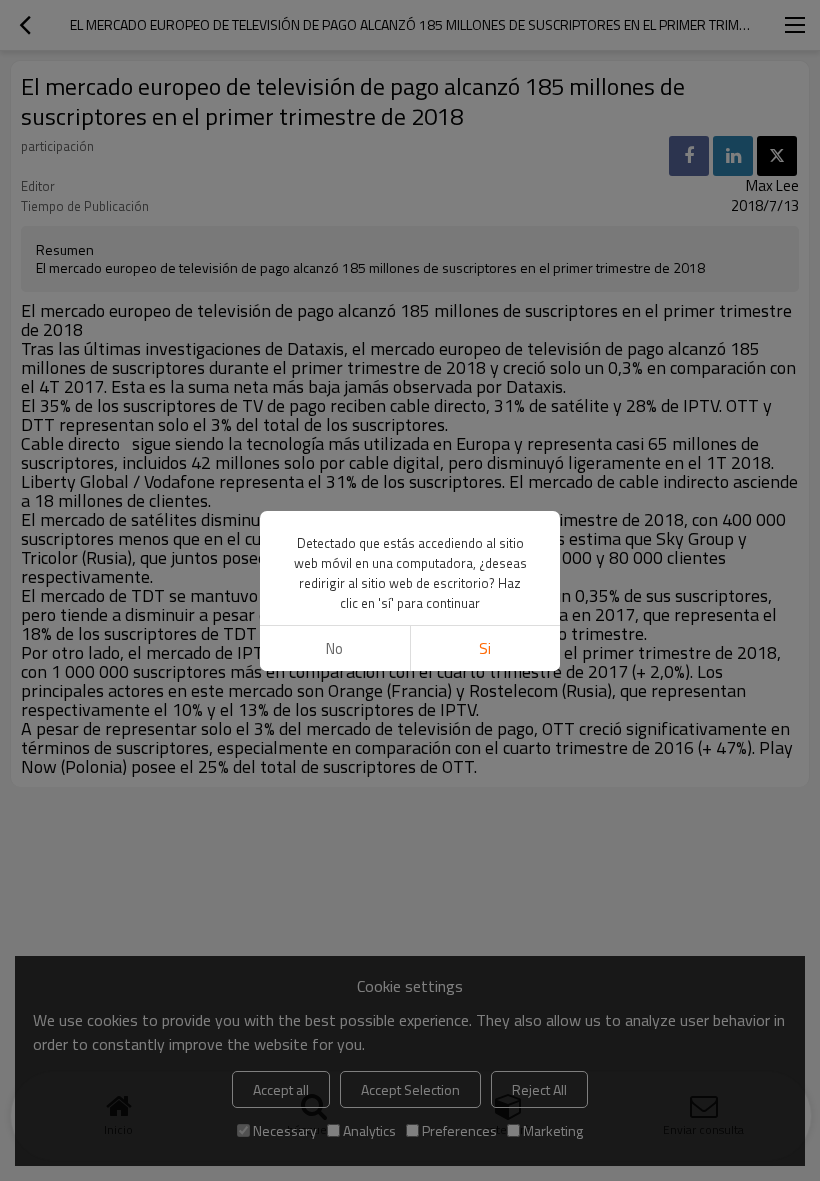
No (334, 648)
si (485, 648)
